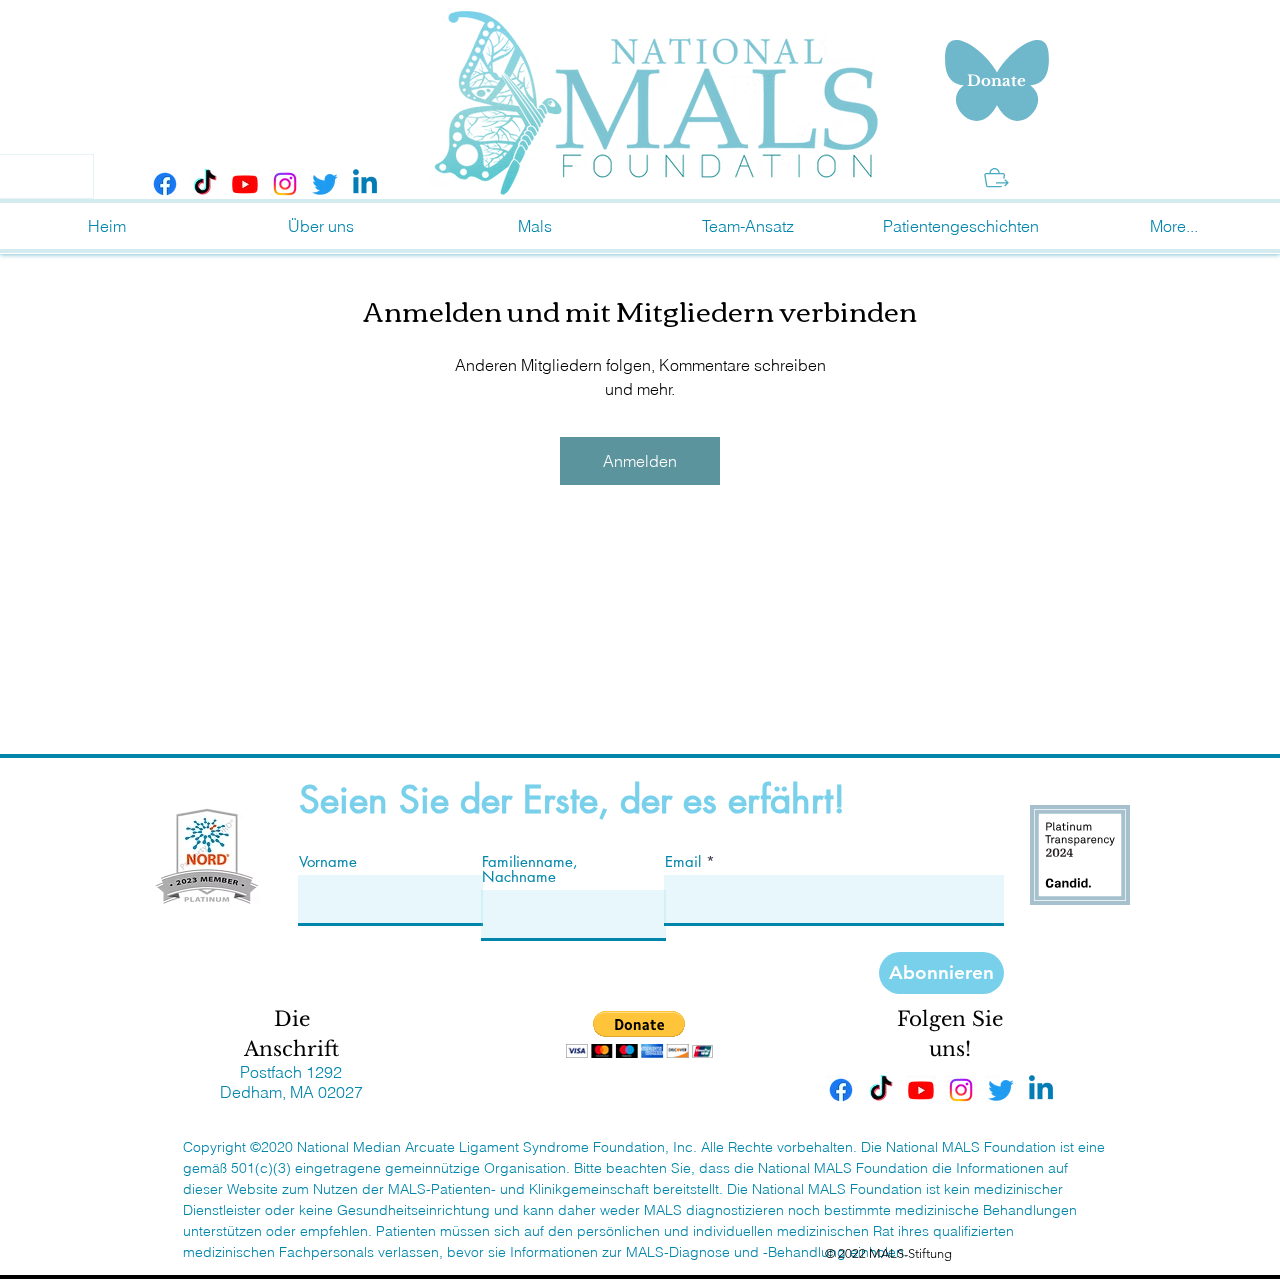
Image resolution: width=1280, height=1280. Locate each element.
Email (683, 861)
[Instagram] (285, 184)
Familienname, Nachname (530, 869)
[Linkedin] (365, 184)
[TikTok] (205, 184)
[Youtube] (245, 184)
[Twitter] (325, 184)
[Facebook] (165, 184)
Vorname (328, 861)
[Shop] (996, 177)
